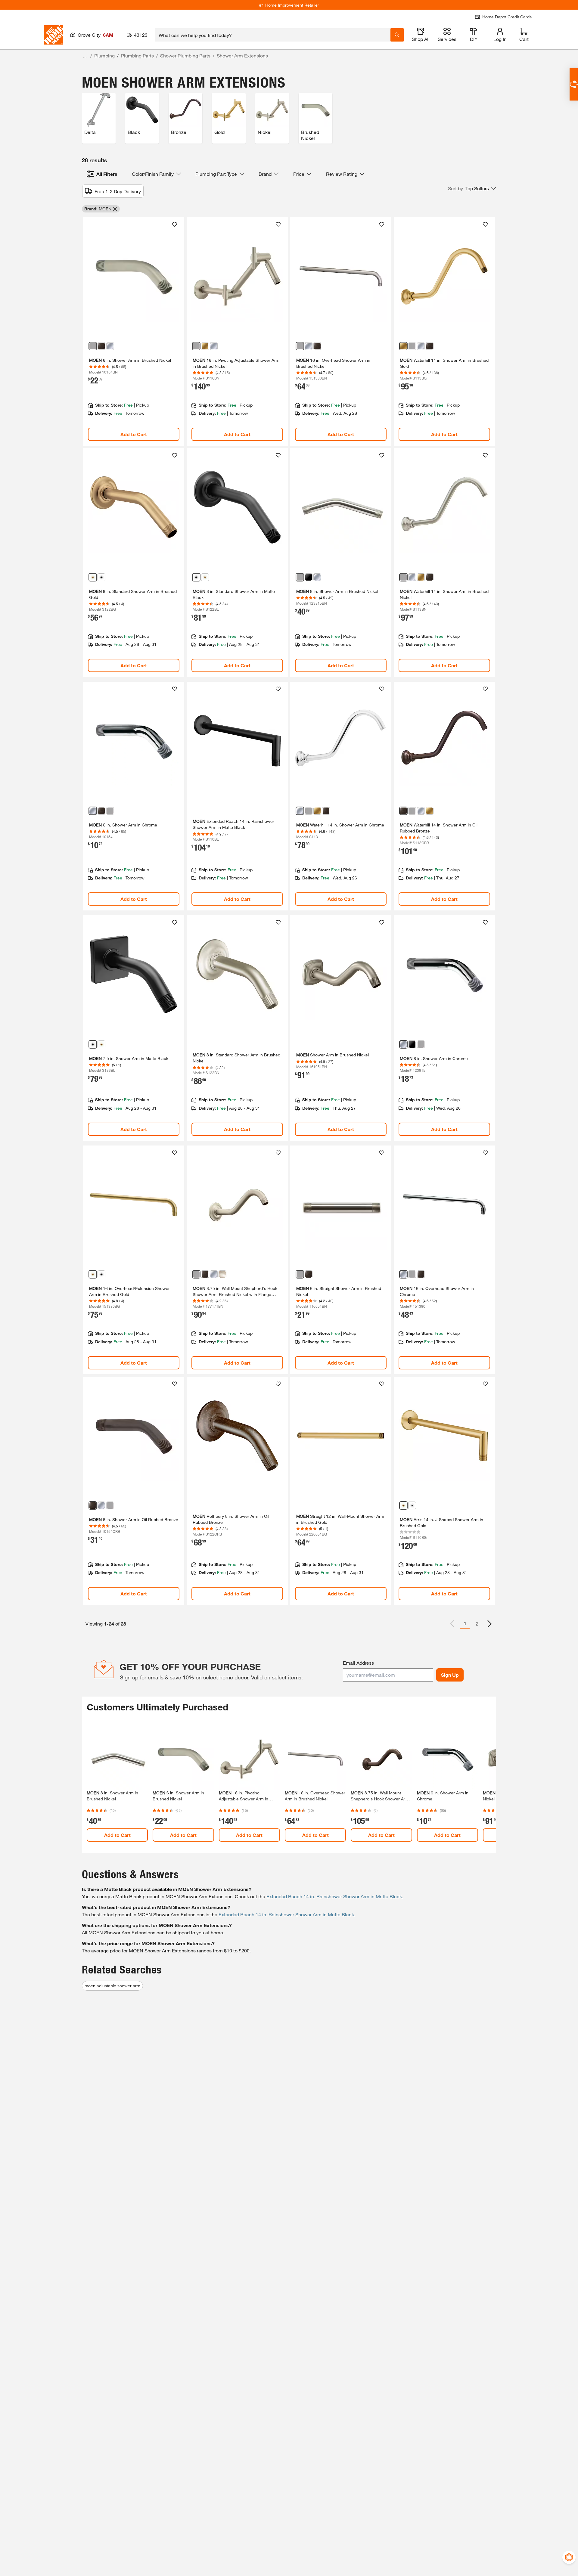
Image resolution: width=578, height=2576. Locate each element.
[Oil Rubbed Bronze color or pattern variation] (101, 346)
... (85, 56)
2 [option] (477, 1624)
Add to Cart (134, 434)
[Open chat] (574, 84)
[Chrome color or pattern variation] (110, 346)
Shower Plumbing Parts (185, 56)
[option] (489, 1624)
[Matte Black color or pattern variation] (101, 577)
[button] (472, 188)
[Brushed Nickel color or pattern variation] (93, 346)
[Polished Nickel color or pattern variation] (222, 1274)
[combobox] (273, 35)
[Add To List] (175, 225)
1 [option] (465, 1623)
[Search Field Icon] (397, 35)
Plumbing (104, 56)
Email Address (358, 1663)
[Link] (134, 332)
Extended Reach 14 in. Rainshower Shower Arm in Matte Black (334, 1896)
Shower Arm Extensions (242, 56)
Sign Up (450, 1675)
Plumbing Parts (137, 56)
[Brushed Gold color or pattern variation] (205, 346)
